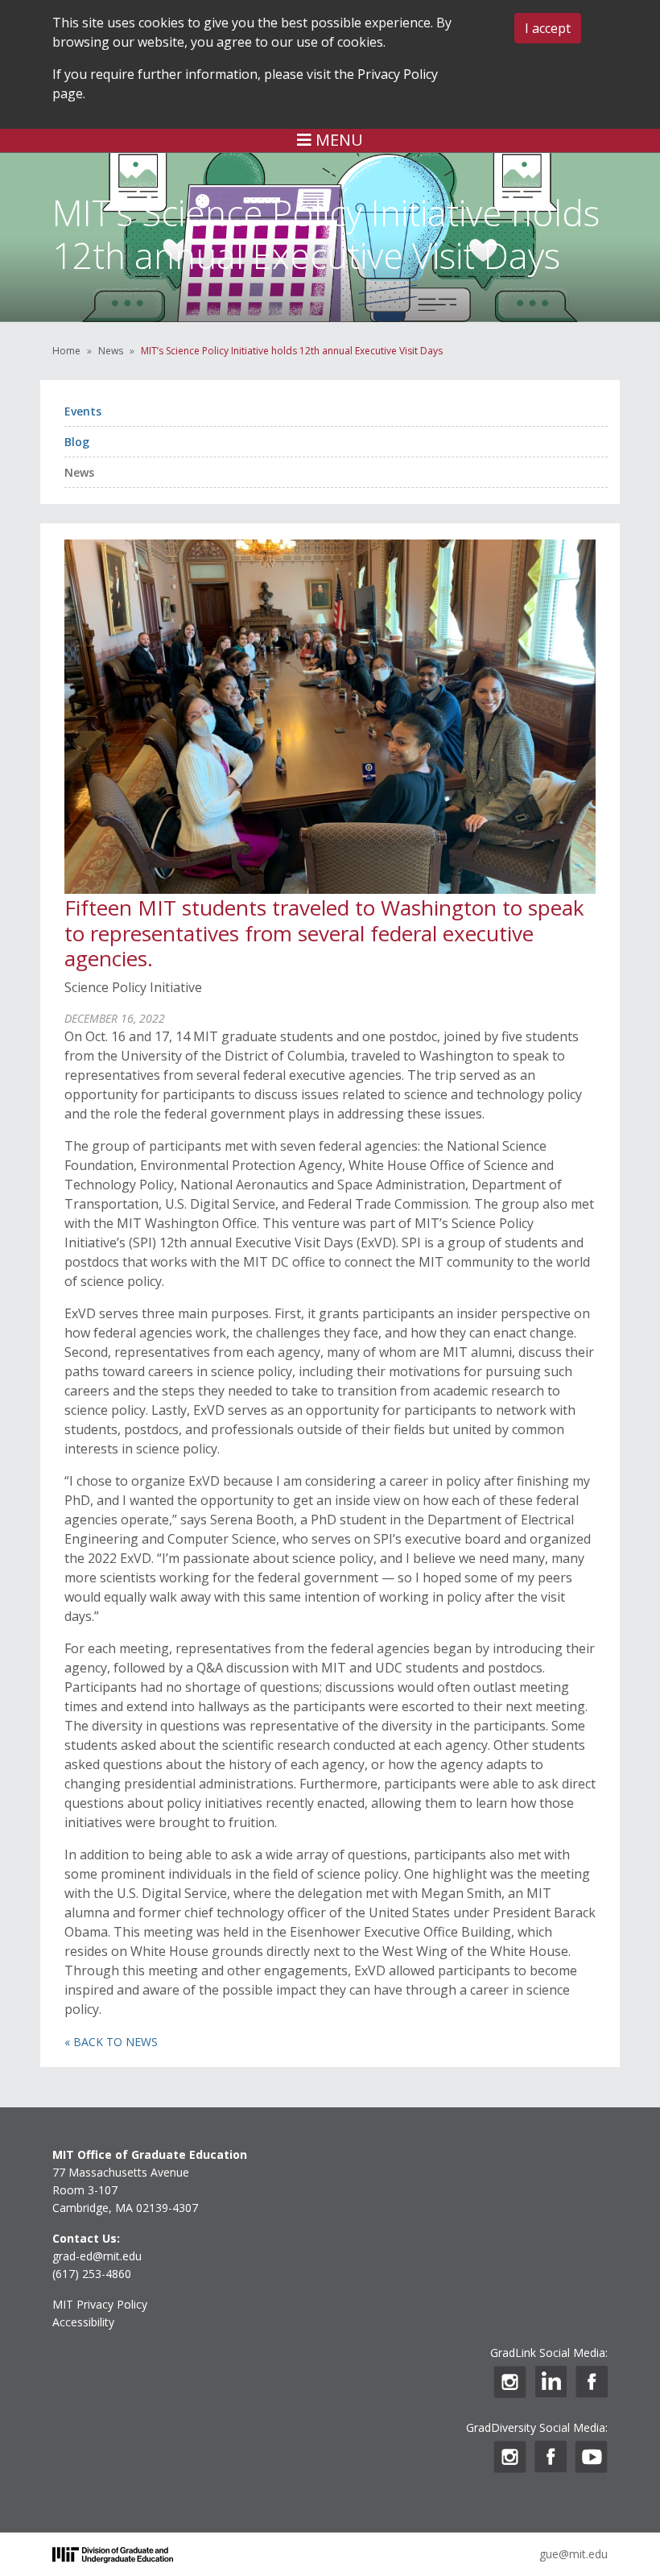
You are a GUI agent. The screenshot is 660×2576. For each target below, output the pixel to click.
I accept (548, 28)
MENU (337, 140)
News (111, 351)
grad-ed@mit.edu (97, 2256)
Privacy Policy (398, 74)
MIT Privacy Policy (100, 2304)
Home (66, 351)
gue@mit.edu (573, 2554)
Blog (77, 442)
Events (83, 411)
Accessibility (83, 2322)
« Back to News (111, 2042)
